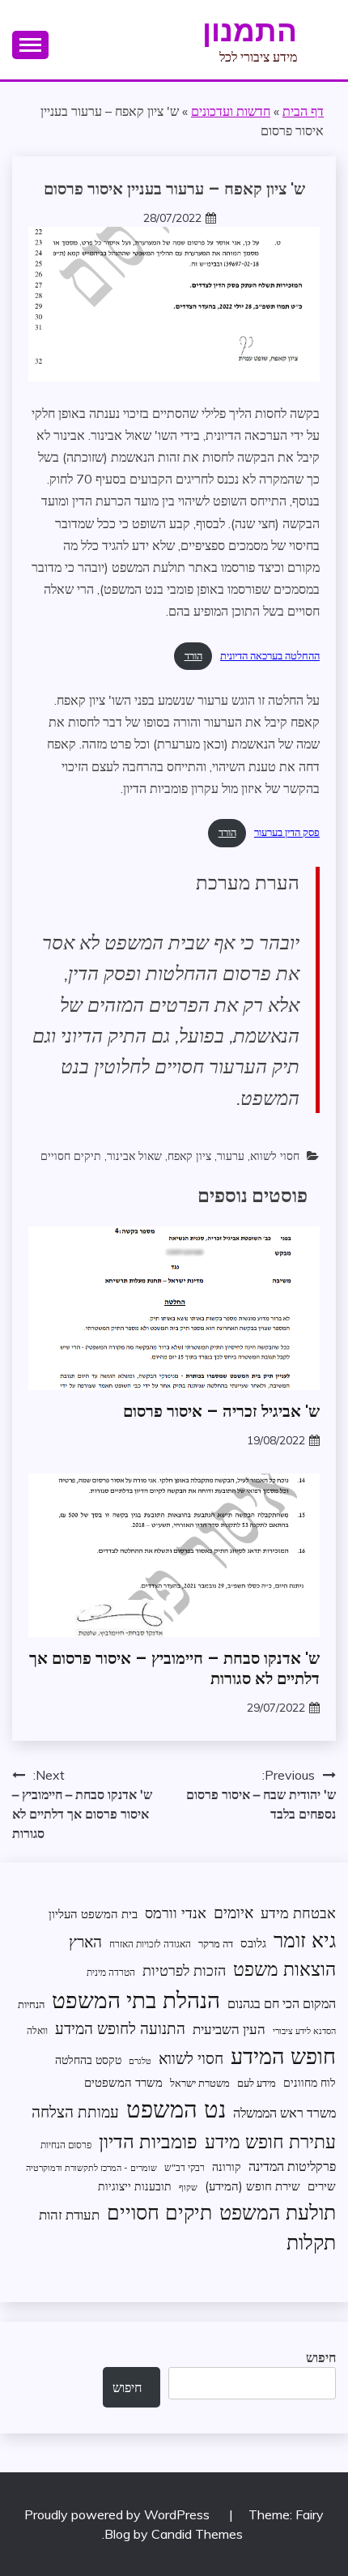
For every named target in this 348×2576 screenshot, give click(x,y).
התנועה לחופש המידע (120, 2028)
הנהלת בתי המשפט (136, 2000)
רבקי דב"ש (185, 2167)
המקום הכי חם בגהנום (282, 2003)
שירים (322, 2186)
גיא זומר (305, 1940)
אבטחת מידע (298, 1913)
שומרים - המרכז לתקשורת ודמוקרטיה (91, 2168)
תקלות (311, 2242)
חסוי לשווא (275, 1156)
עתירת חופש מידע (270, 2141)
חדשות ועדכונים (231, 111)
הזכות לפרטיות (184, 1970)
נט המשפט (176, 2109)
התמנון (250, 31)
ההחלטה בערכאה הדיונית (270, 655)
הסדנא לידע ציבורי (304, 2031)
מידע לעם (257, 2083)
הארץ (85, 1942)
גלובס (253, 1943)
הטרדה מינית (111, 1972)
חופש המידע (283, 2056)
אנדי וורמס (176, 1913)
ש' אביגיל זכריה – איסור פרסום (221, 1411)
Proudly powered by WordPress (119, 2514)
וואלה (37, 2030)
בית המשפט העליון (93, 1914)
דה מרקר (216, 1943)
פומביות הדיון (148, 2141)
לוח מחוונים (310, 2082)
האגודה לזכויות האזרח (150, 1944)
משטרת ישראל (200, 2083)
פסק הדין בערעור (287, 832)
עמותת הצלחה (75, 2111)
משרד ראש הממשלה (284, 2112)
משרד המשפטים (123, 2082)
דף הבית (303, 111)
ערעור (231, 1156)
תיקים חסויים (71, 1156)
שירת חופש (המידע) (253, 2186)
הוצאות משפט (284, 1969)
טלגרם (140, 2061)
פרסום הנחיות (66, 2145)
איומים (233, 1913)
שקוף (188, 2187)
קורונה (227, 2167)
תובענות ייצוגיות (135, 2186)
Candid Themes (197, 2534)
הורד (193, 655)
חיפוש (321, 2357)
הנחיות (31, 2004)
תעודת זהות (69, 2214)
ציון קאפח (189, 1156)
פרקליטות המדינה (292, 2166)
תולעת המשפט (278, 2212)
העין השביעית (229, 2029)
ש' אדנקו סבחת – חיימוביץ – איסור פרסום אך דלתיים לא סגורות (174, 1668)
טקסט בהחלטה (88, 2060)
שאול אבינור (134, 1156)
